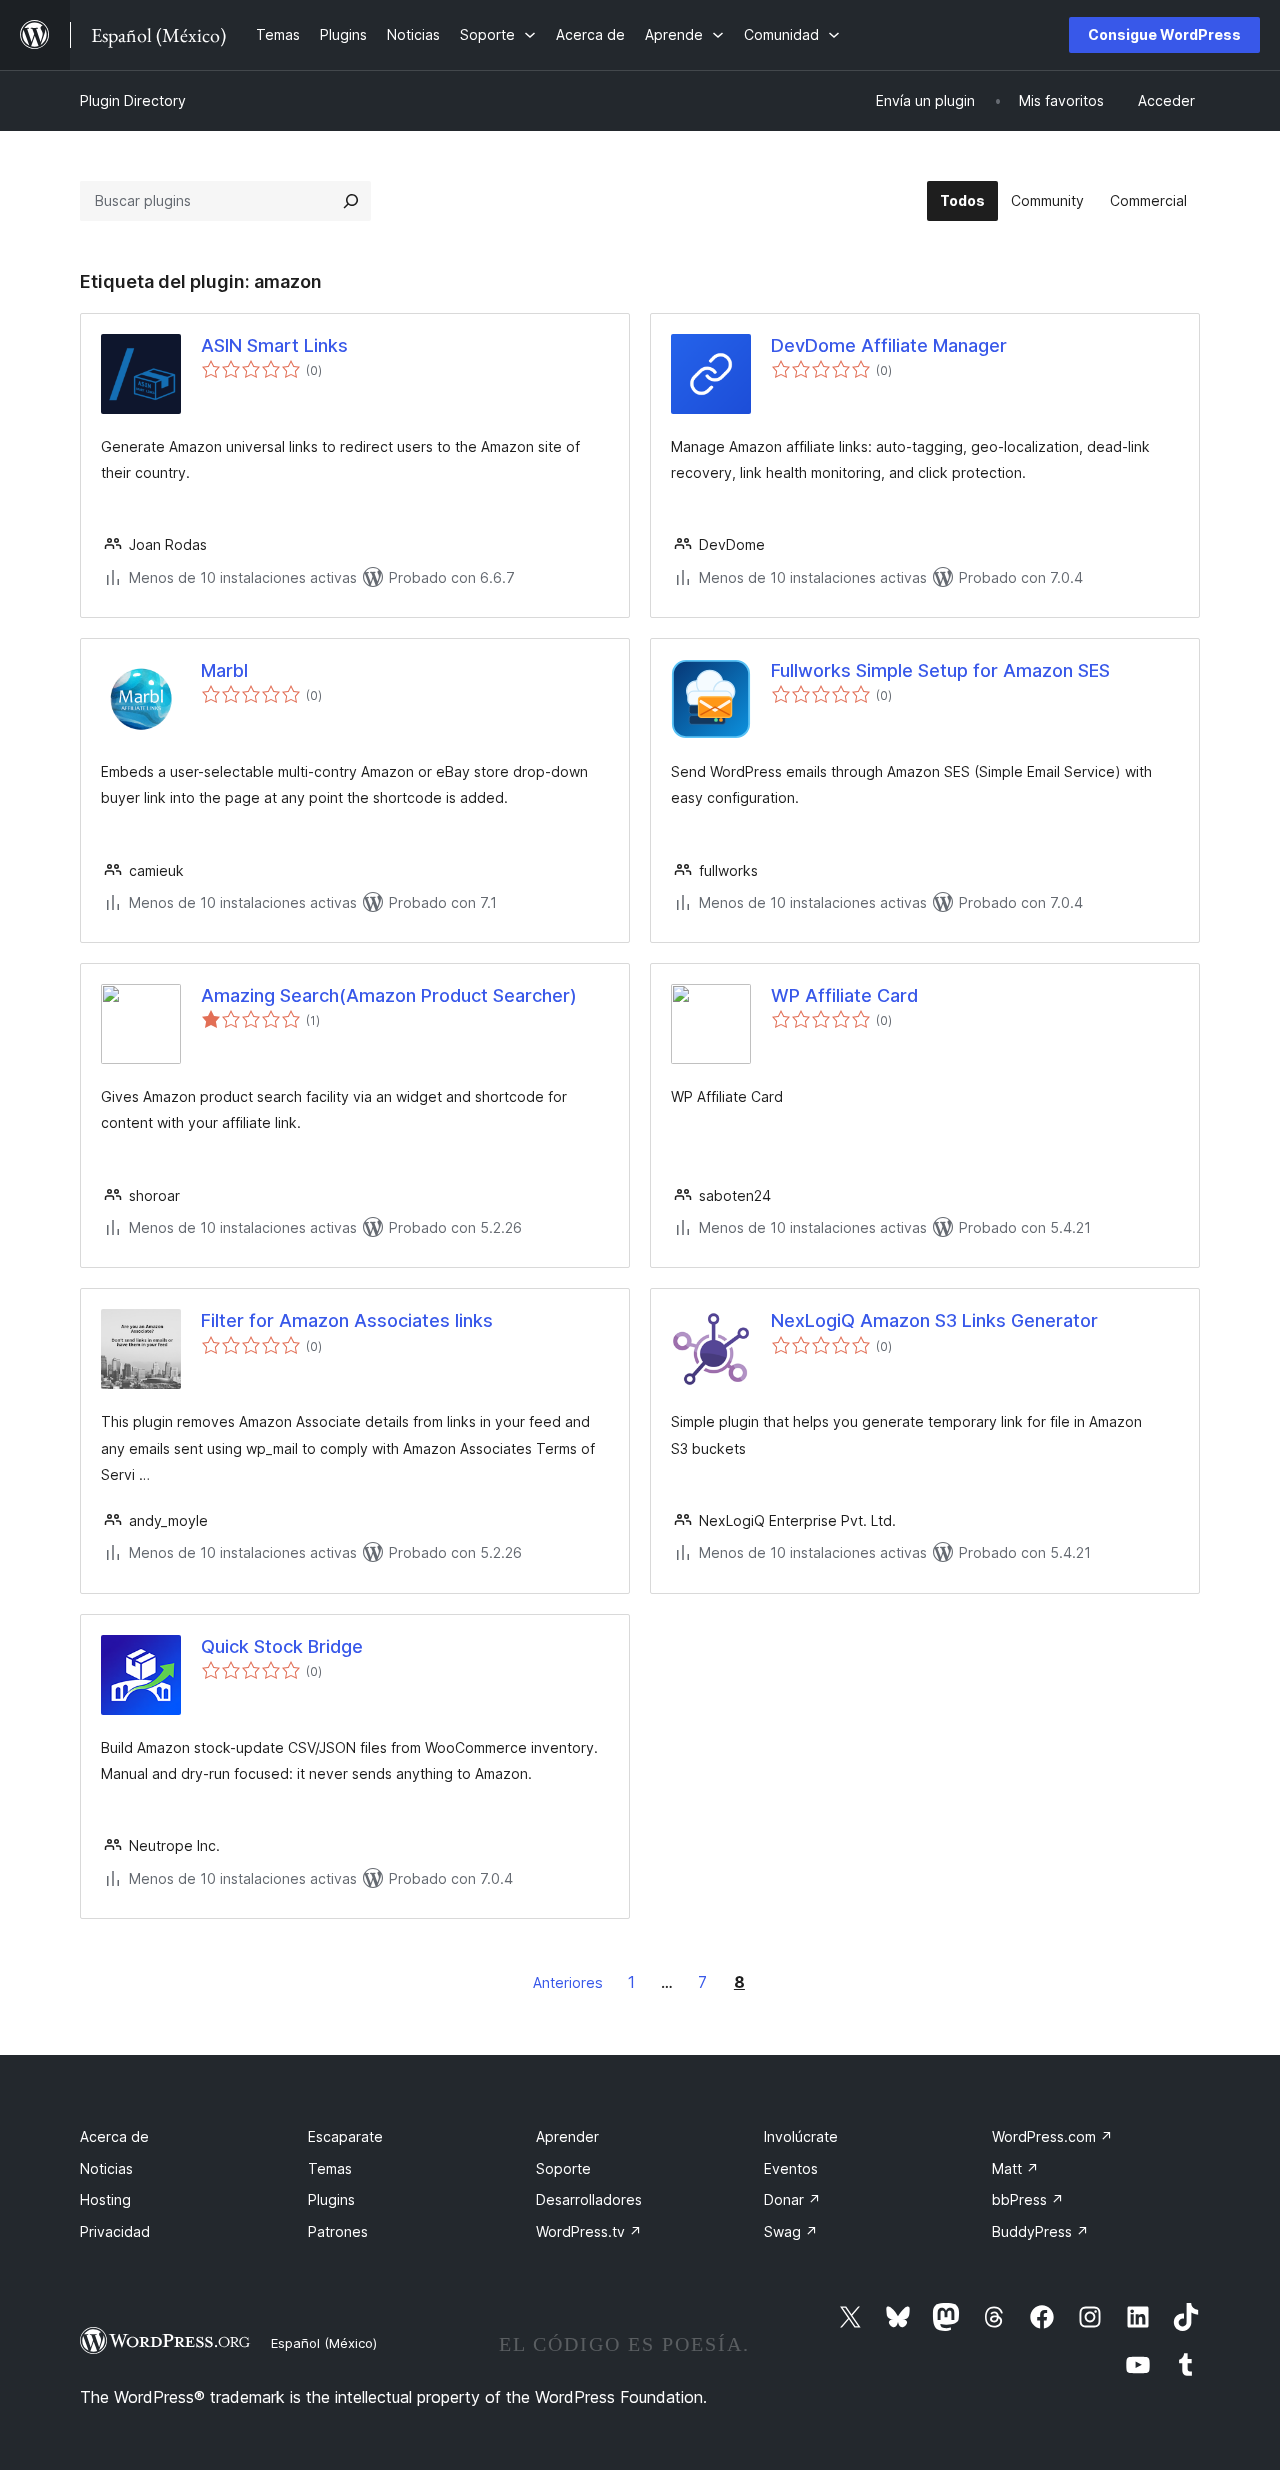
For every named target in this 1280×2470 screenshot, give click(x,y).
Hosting (105, 2199)
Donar (792, 2199)
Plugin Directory (133, 100)
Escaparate (345, 2136)
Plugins (331, 2199)
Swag (791, 2231)
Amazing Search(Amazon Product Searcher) (389, 995)
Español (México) (324, 2343)
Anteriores (568, 1982)
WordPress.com (1052, 2136)
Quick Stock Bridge (282, 1646)
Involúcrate (801, 2136)
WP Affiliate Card (844, 995)
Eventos (791, 2168)
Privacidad (115, 2231)
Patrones (338, 2231)
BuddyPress (1040, 2231)
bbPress (1028, 2199)
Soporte (563, 2168)
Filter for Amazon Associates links (347, 1320)
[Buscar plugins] (351, 201)
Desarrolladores (589, 2199)
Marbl (224, 670)
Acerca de (114, 2136)
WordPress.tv (589, 2231)
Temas (330, 2168)
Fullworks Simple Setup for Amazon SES (940, 670)
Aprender (567, 2136)
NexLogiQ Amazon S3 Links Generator (934, 1320)
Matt (1015, 2168)
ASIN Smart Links (274, 345)
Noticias (106, 2168)
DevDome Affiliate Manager (889, 345)
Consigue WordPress (1164, 34)
